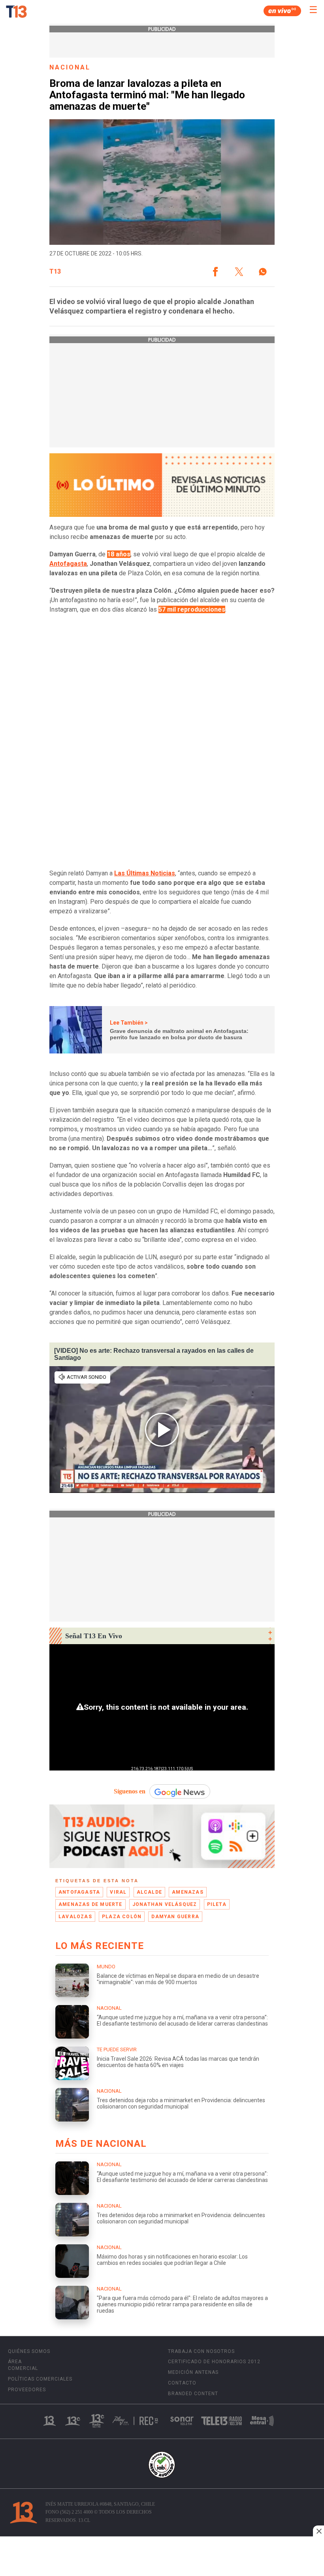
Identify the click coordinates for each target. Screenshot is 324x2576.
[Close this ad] (318, 2531)
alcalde (149, 1892)
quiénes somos (29, 2351)
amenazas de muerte (90, 1904)
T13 (55, 272)
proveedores (27, 2390)
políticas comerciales (40, 2379)
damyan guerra (175, 1917)
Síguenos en (130, 1791)
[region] (162, 2557)
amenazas (188, 1892)
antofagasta (79, 1892)
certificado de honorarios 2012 (214, 2362)
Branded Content (193, 2394)
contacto (182, 2383)
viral (118, 1892)
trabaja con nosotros (201, 2351)
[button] (215, 272)
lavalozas (75, 1917)
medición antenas (193, 2372)
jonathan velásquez (165, 1904)
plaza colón (122, 1917)
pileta (217, 1904)
